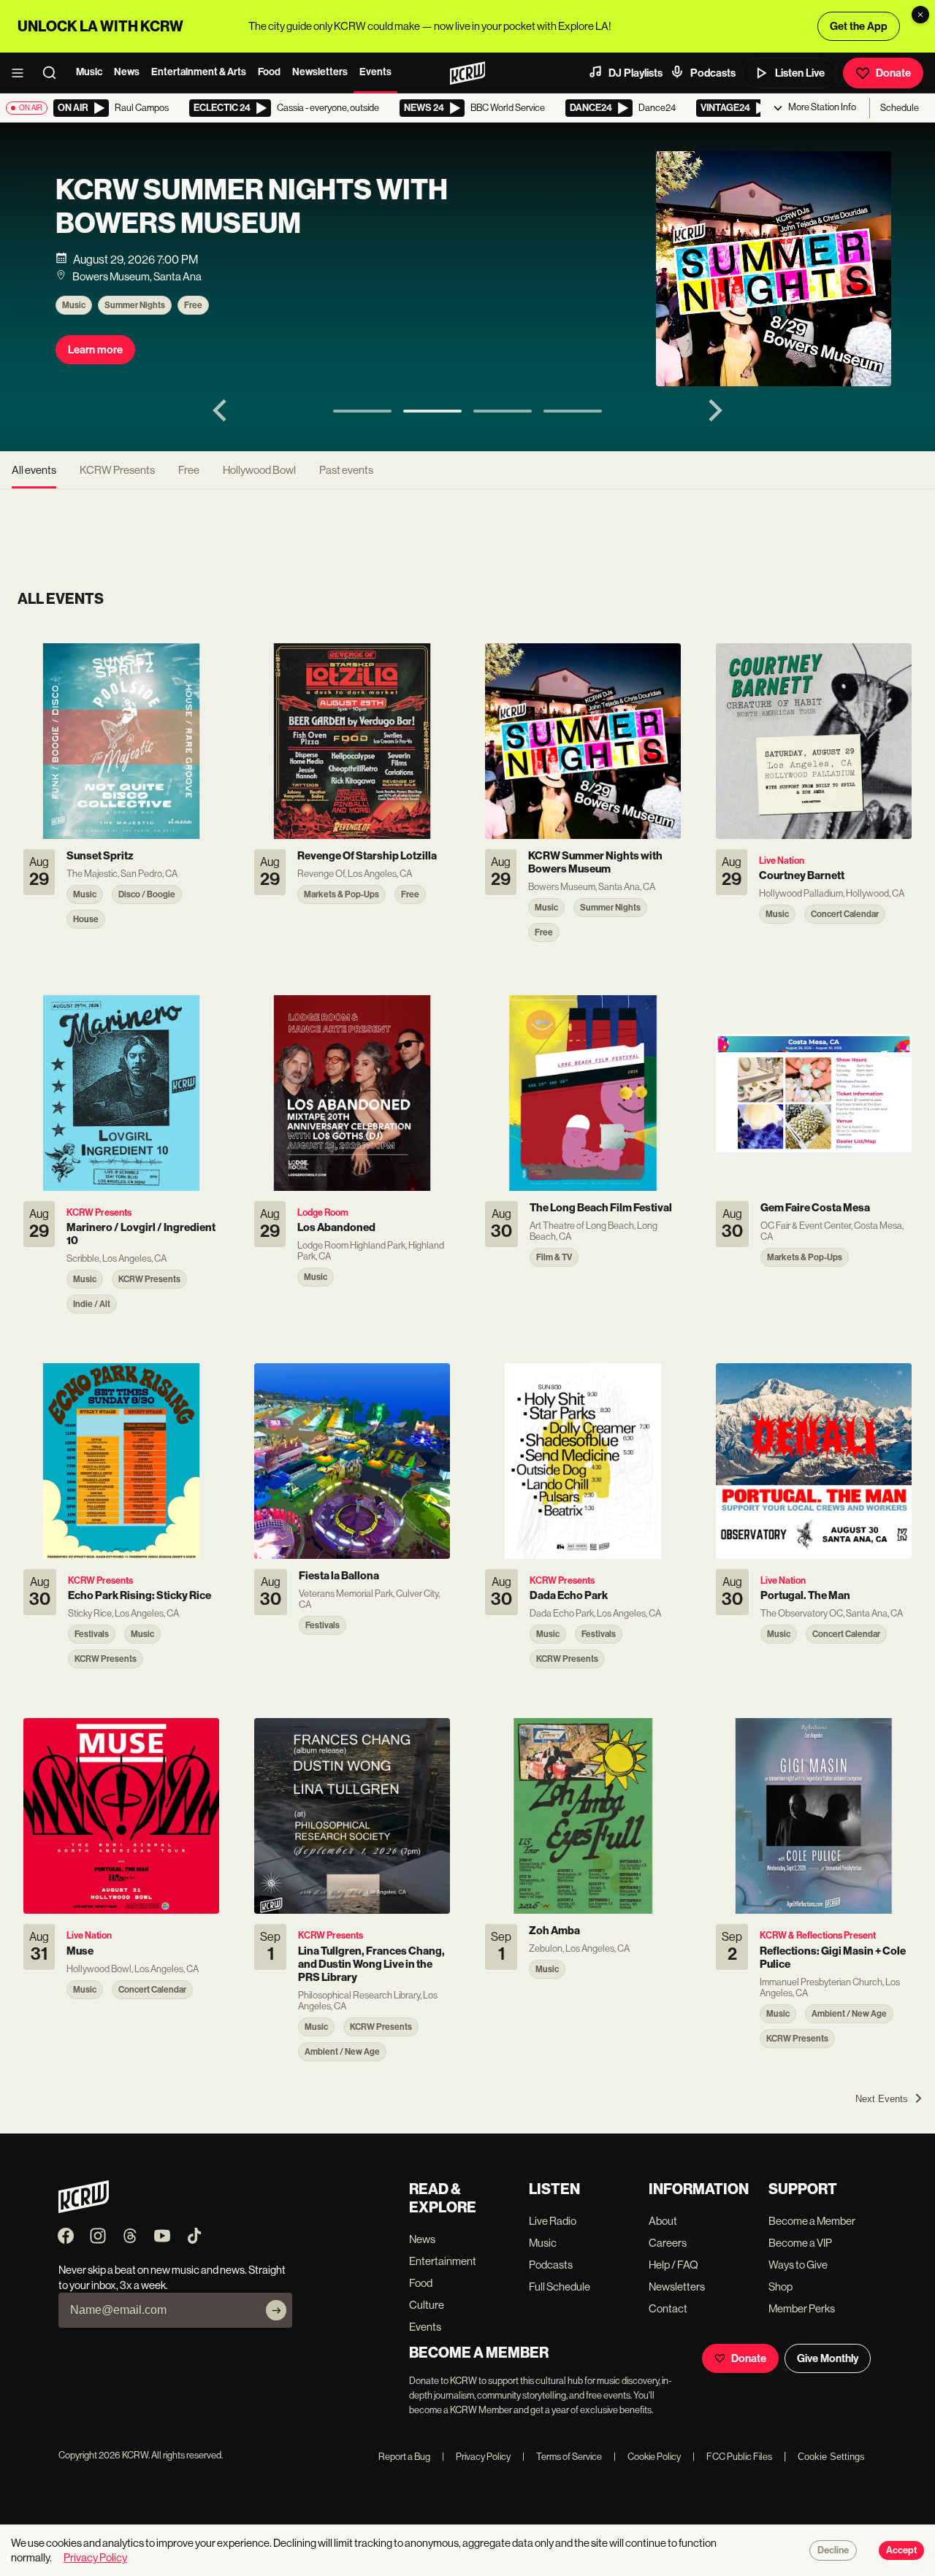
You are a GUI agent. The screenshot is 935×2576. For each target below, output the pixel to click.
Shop (781, 2286)
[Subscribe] (276, 2310)
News (127, 72)
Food (269, 72)
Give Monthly (828, 2358)
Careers (668, 2243)
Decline (833, 2550)
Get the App (859, 26)
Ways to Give (798, 2265)
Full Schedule (560, 2286)
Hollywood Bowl (259, 470)
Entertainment (443, 2261)
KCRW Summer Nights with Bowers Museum (252, 207)
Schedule (900, 108)
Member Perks (802, 2308)
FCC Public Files (732, 2457)
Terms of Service (562, 2457)
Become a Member (812, 2221)
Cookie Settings (831, 2457)
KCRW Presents (117, 470)
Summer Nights (135, 305)
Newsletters (320, 72)
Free (193, 305)
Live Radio (553, 2221)
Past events (346, 470)
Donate (893, 73)
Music (89, 72)
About (663, 2221)
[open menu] (22, 73)
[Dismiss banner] (920, 15)
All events (34, 470)
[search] (54, 73)
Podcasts (713, 73)
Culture (427, 2305)
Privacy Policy (476, 2457)
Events (375, 72)
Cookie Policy (647, 2457)
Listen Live (800, 73)
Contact (668, 2308)
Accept (901, 2550)
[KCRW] (84, 2209)
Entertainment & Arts (199, 72)
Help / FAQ (673, 2265)
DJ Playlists (636, 73)
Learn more (95, 350)
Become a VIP (800, 2243)
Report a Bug (404, 2457)
